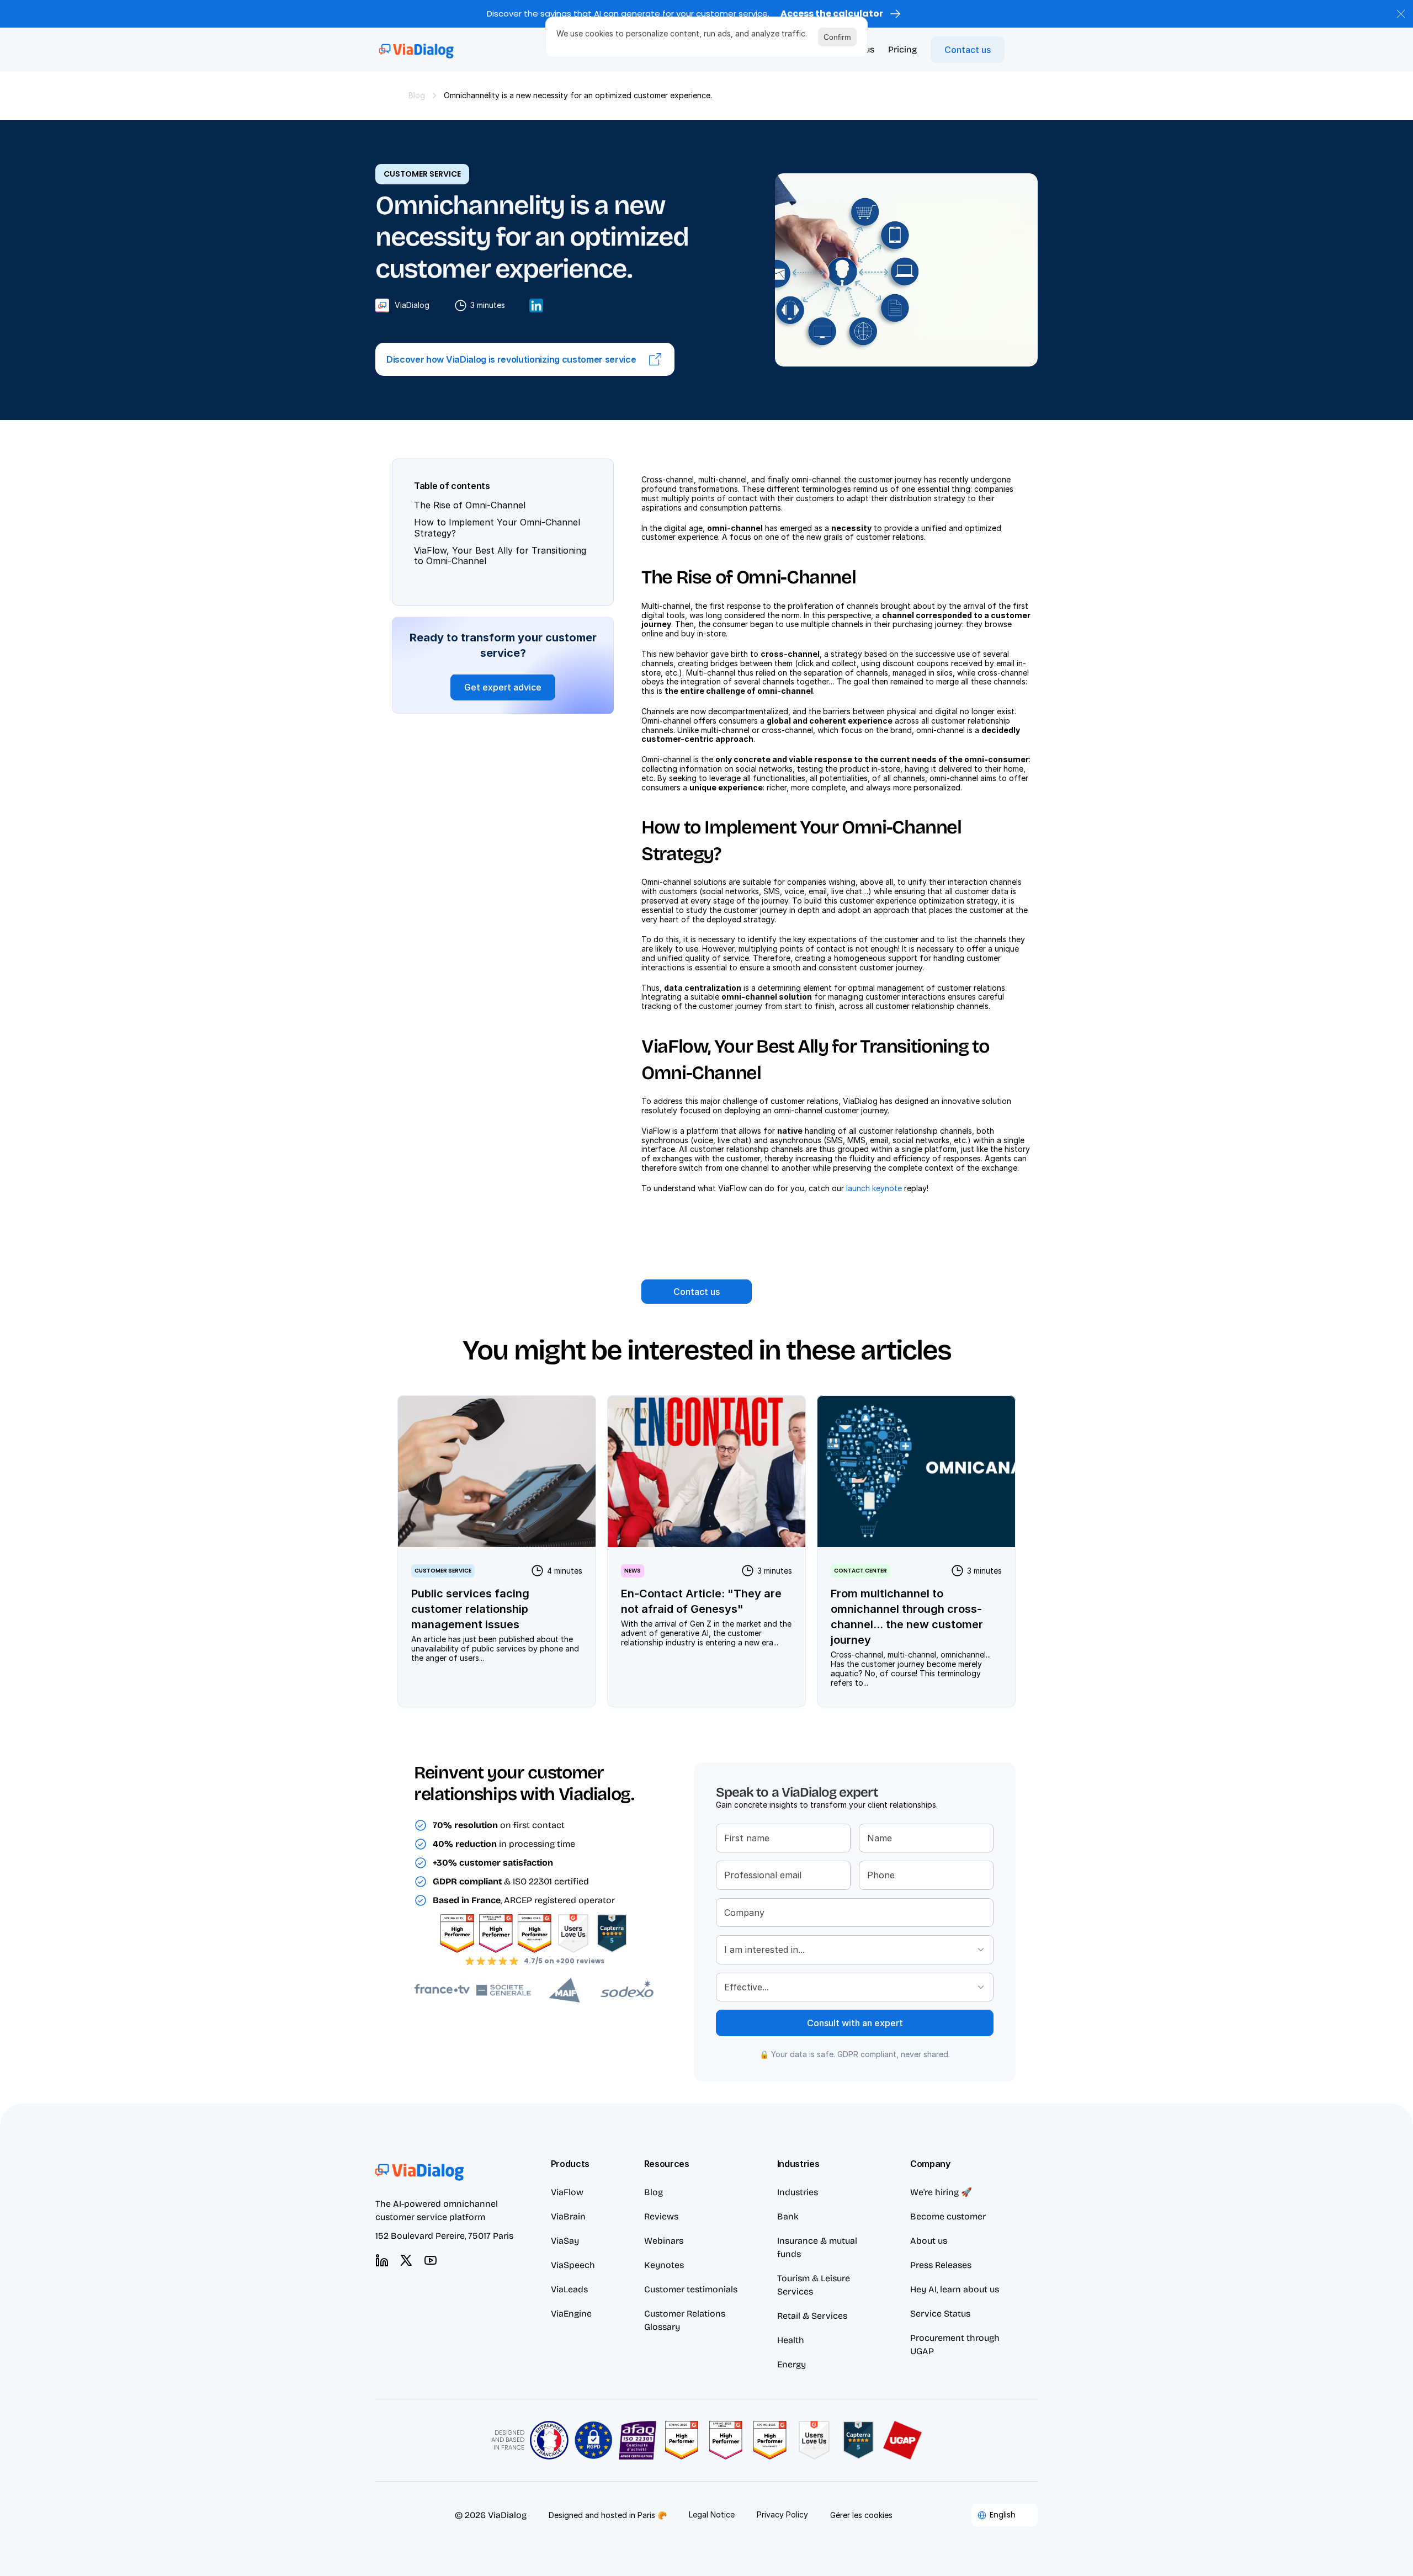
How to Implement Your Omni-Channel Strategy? (497, 528)
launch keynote (874, 1188)
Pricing (902, 49)
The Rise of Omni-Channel (470, 506)
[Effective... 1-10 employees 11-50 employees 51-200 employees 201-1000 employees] (855, 1987)
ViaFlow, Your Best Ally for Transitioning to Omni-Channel (500, 556)
